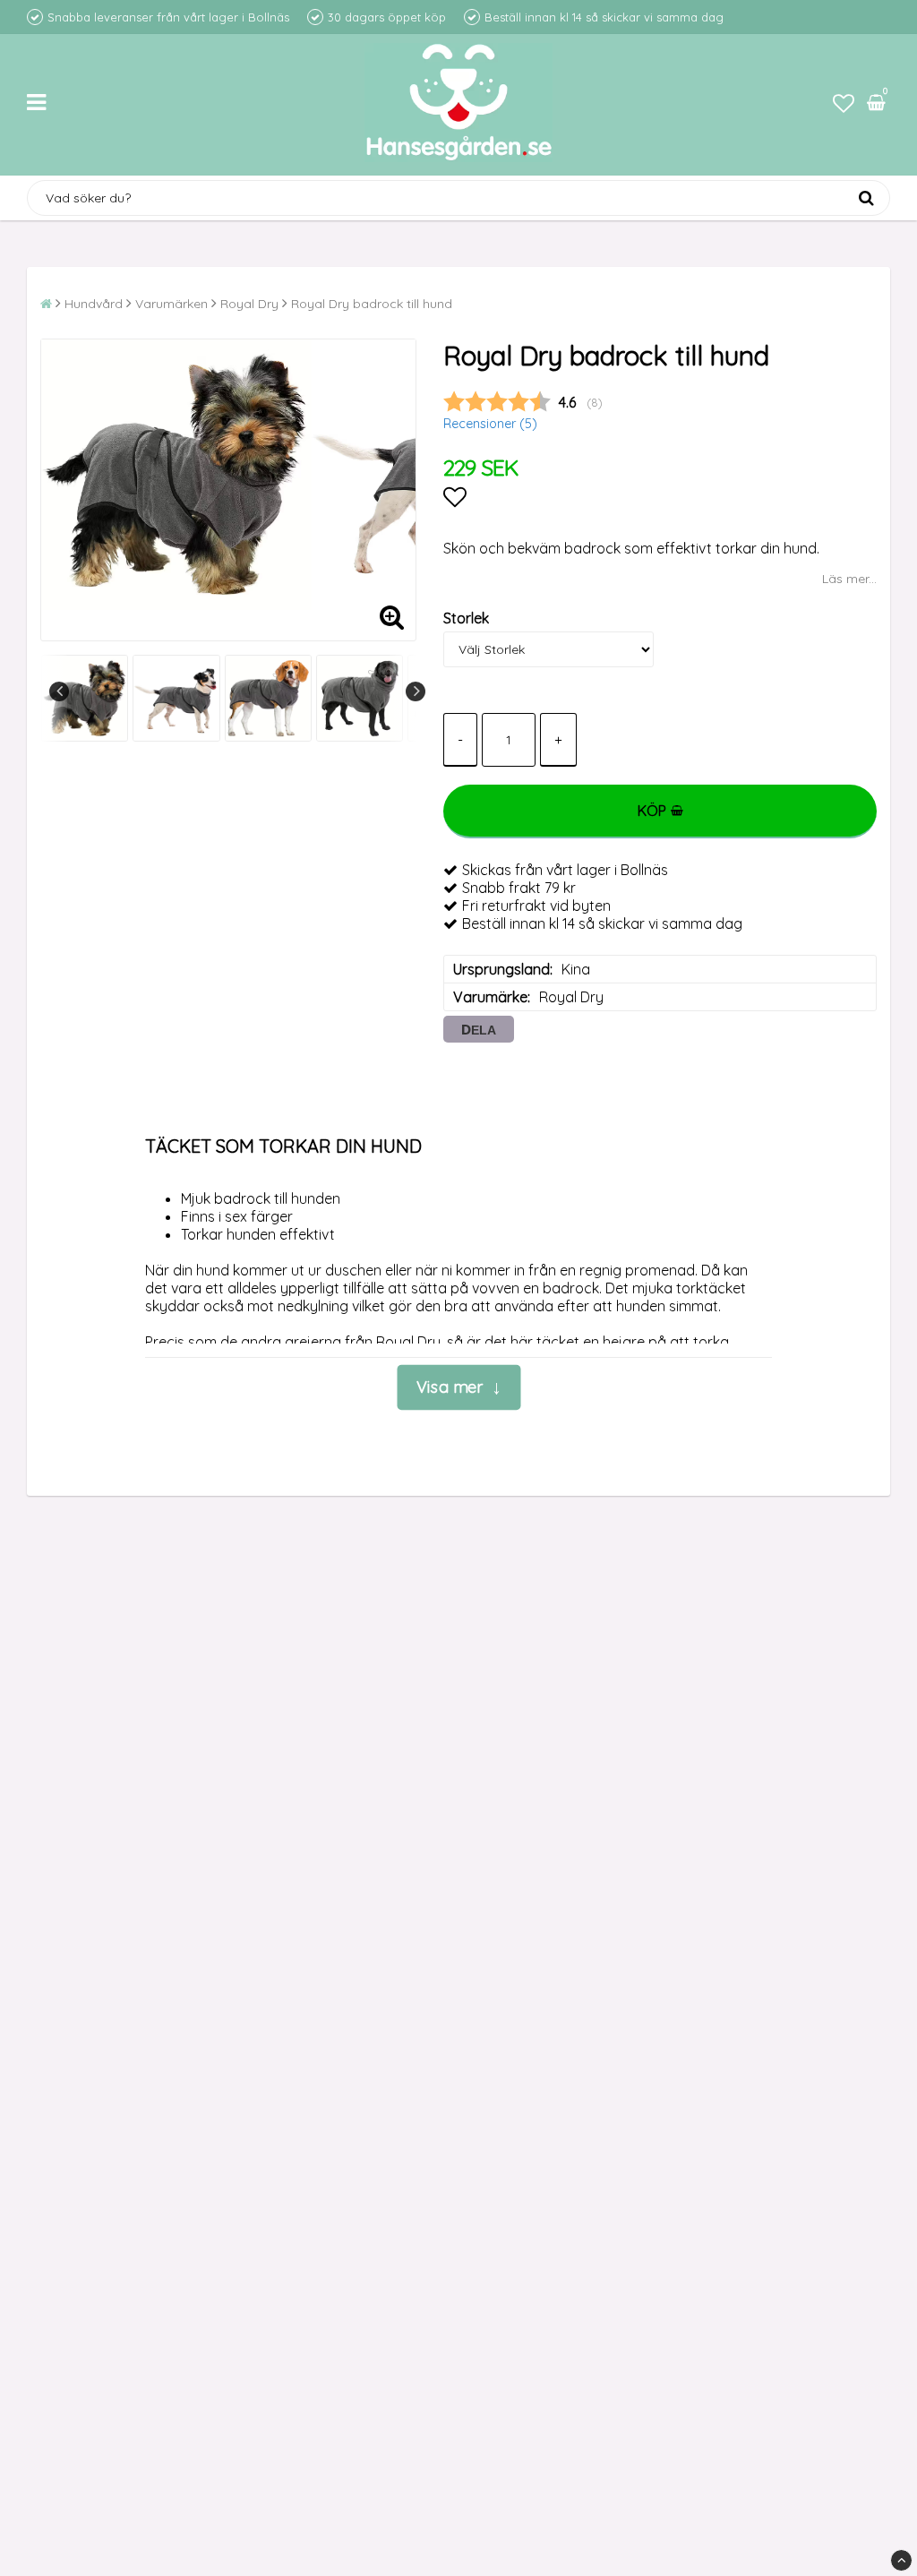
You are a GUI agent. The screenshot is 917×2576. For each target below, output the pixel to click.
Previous (59, 691)
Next (416, 691)
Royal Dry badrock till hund (372, 304)
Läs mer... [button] (849, 579)
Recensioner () (490, 424)
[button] (844, 103)
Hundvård (94, 304)
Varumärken (171, 304)
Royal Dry (249, 304)
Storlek (466, 618)
